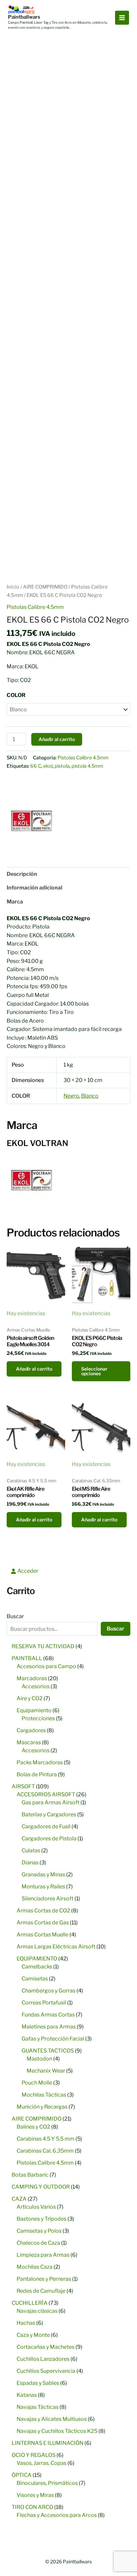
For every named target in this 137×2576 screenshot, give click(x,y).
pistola (62, 766)
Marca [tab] (15, 902)
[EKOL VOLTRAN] (32, 821)
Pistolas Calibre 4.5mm (35, 607)
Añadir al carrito (57, 739)
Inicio (13, 587)
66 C (36, 766)
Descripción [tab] (22, 874)
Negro (71, 1096)
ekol (48, 766)
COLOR (16, 695)
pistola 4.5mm (87, 766)
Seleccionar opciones (94, 1371)
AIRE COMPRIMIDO (45, 587)
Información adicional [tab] (34, 888)
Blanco (90, 1096)
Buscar (15, 1616)
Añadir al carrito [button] (34, 1369)
